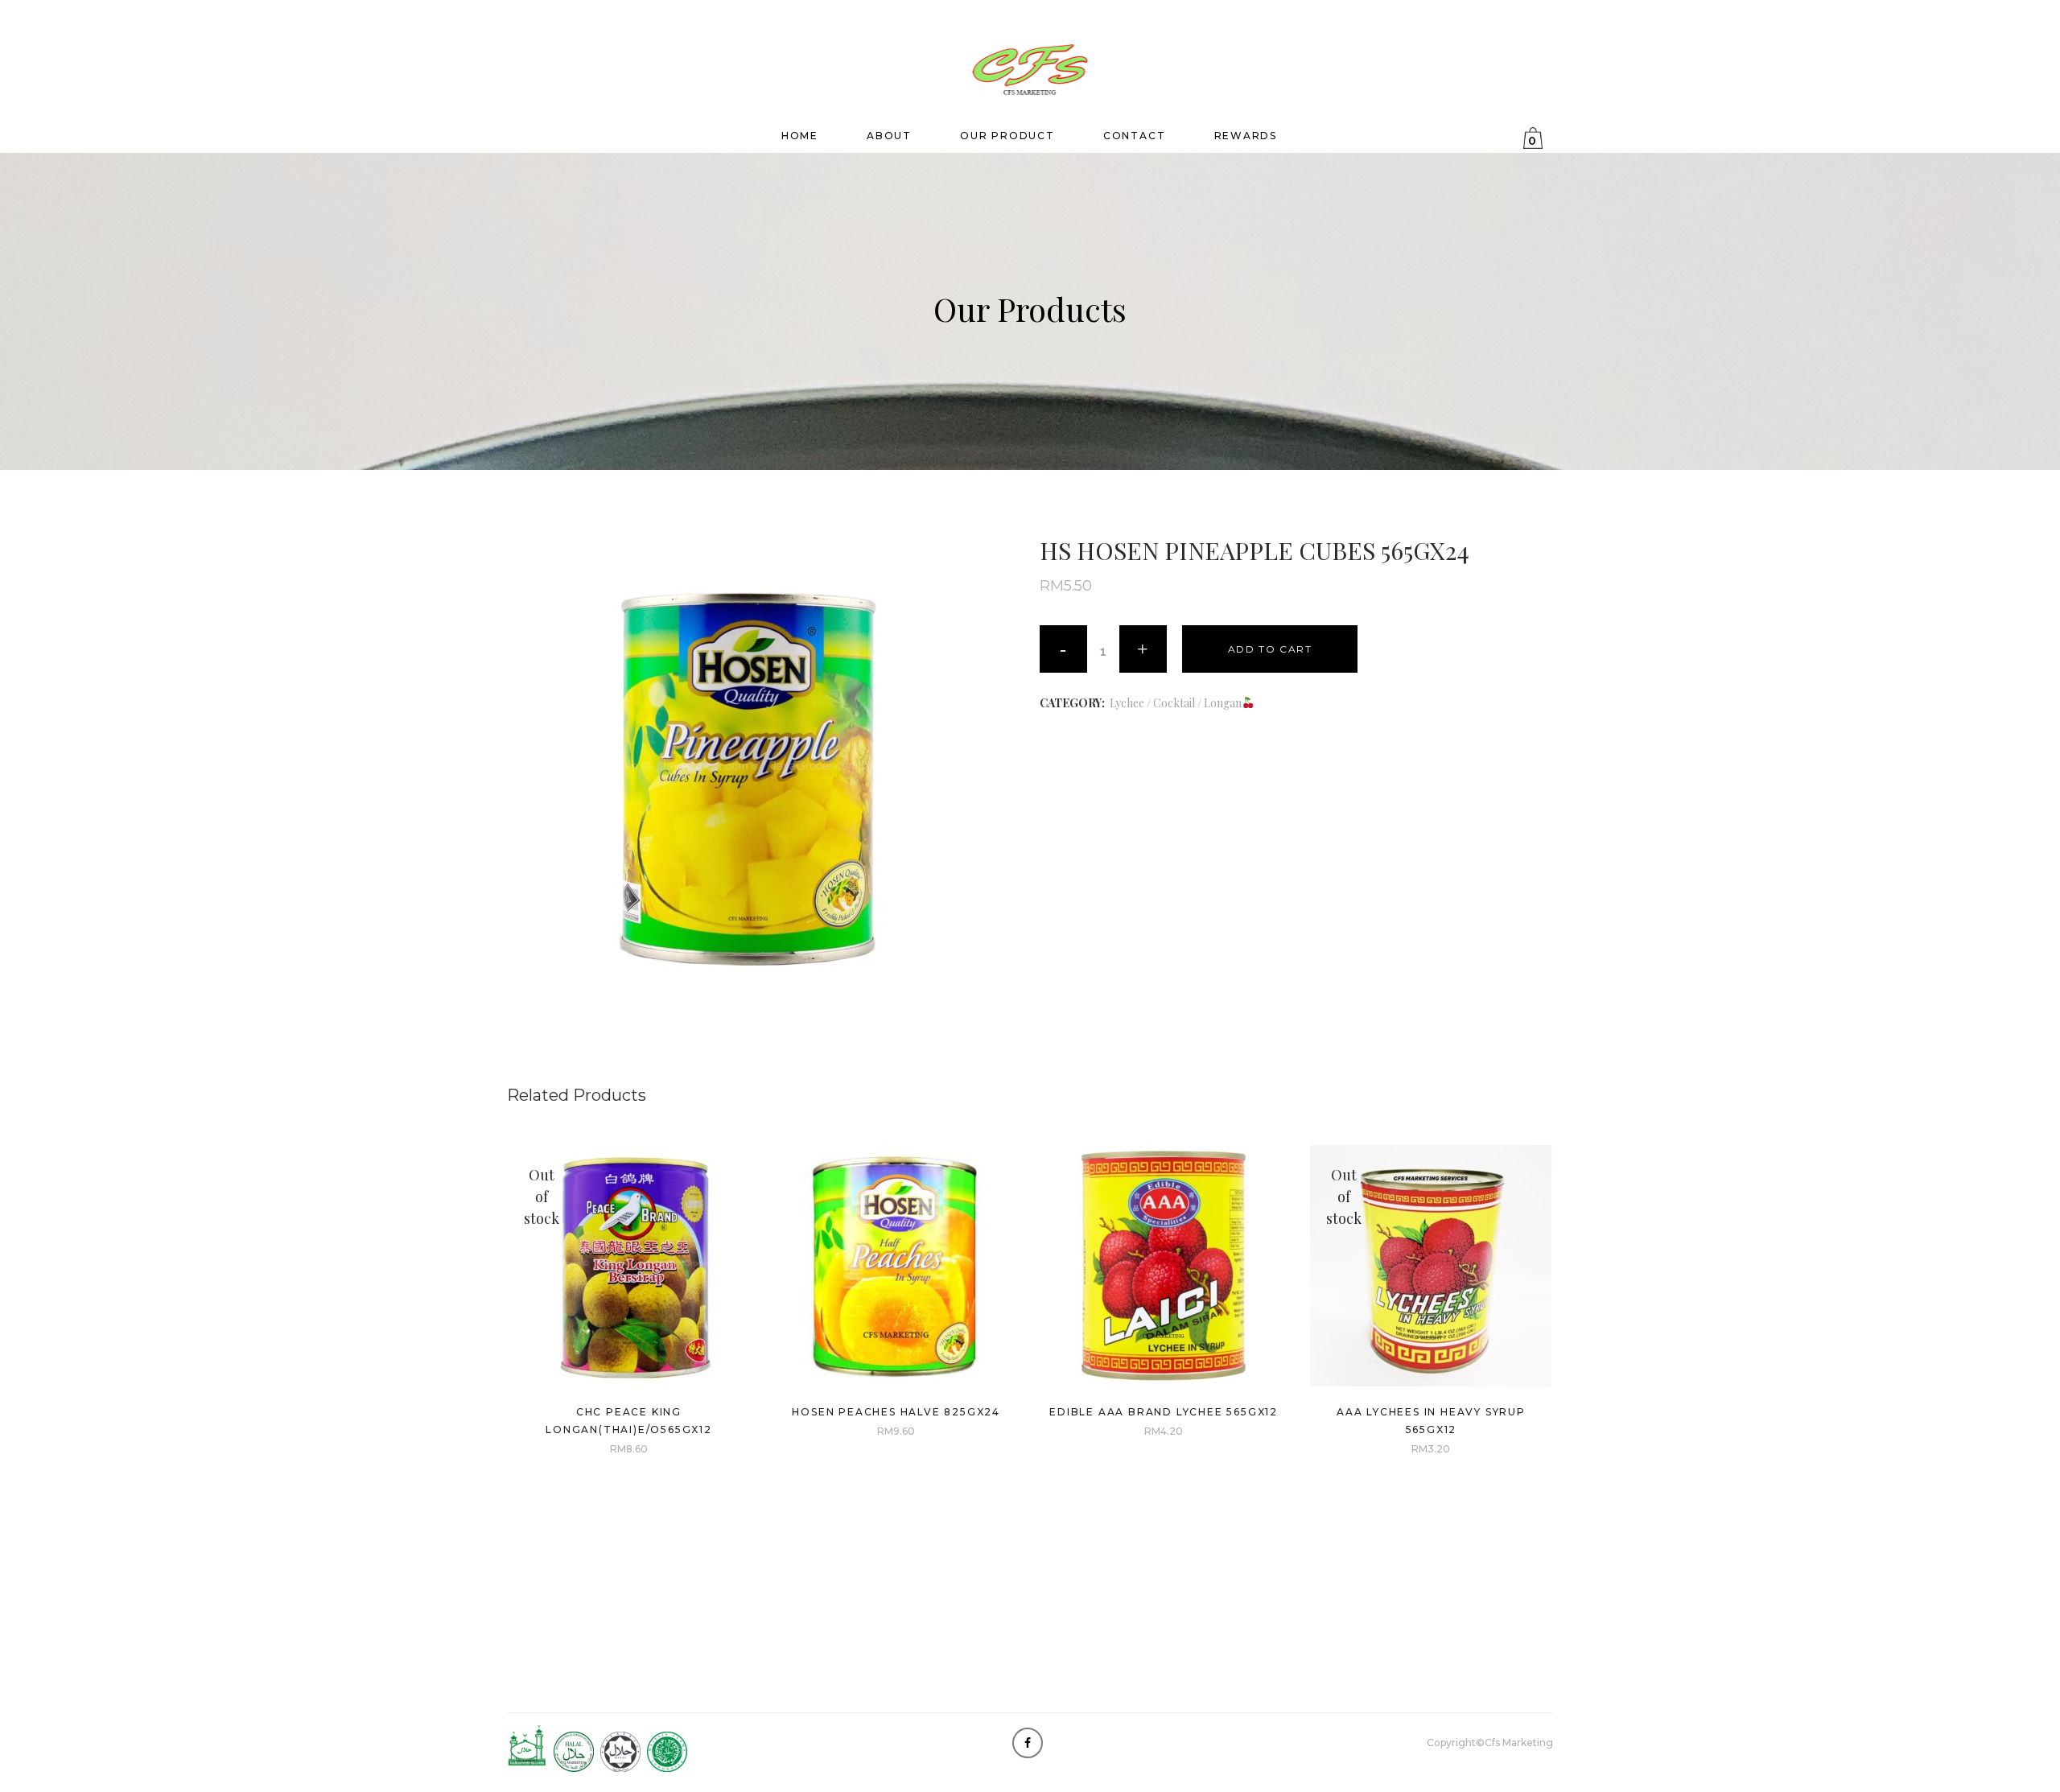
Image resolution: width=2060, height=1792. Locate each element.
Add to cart (1270, 649)
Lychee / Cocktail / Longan (1176, 703)
